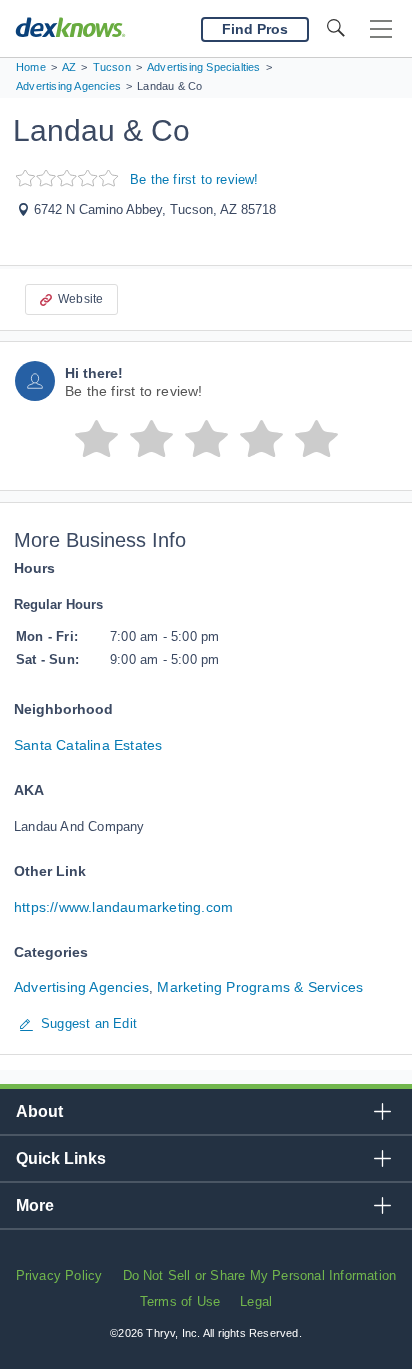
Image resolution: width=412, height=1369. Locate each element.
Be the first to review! (194, 179)
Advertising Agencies (81, 987)
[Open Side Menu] (381, 29)
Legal (256, 1301)
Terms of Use (180, 1301)
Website (80, 299)
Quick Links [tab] (61, 1158)
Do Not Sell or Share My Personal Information (260, 1275)
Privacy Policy (59, 1275)
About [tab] (39, 1111)
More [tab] (35, 1205)
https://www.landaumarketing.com (123, 907)
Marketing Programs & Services (260, 987)
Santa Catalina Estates (88, 745)
